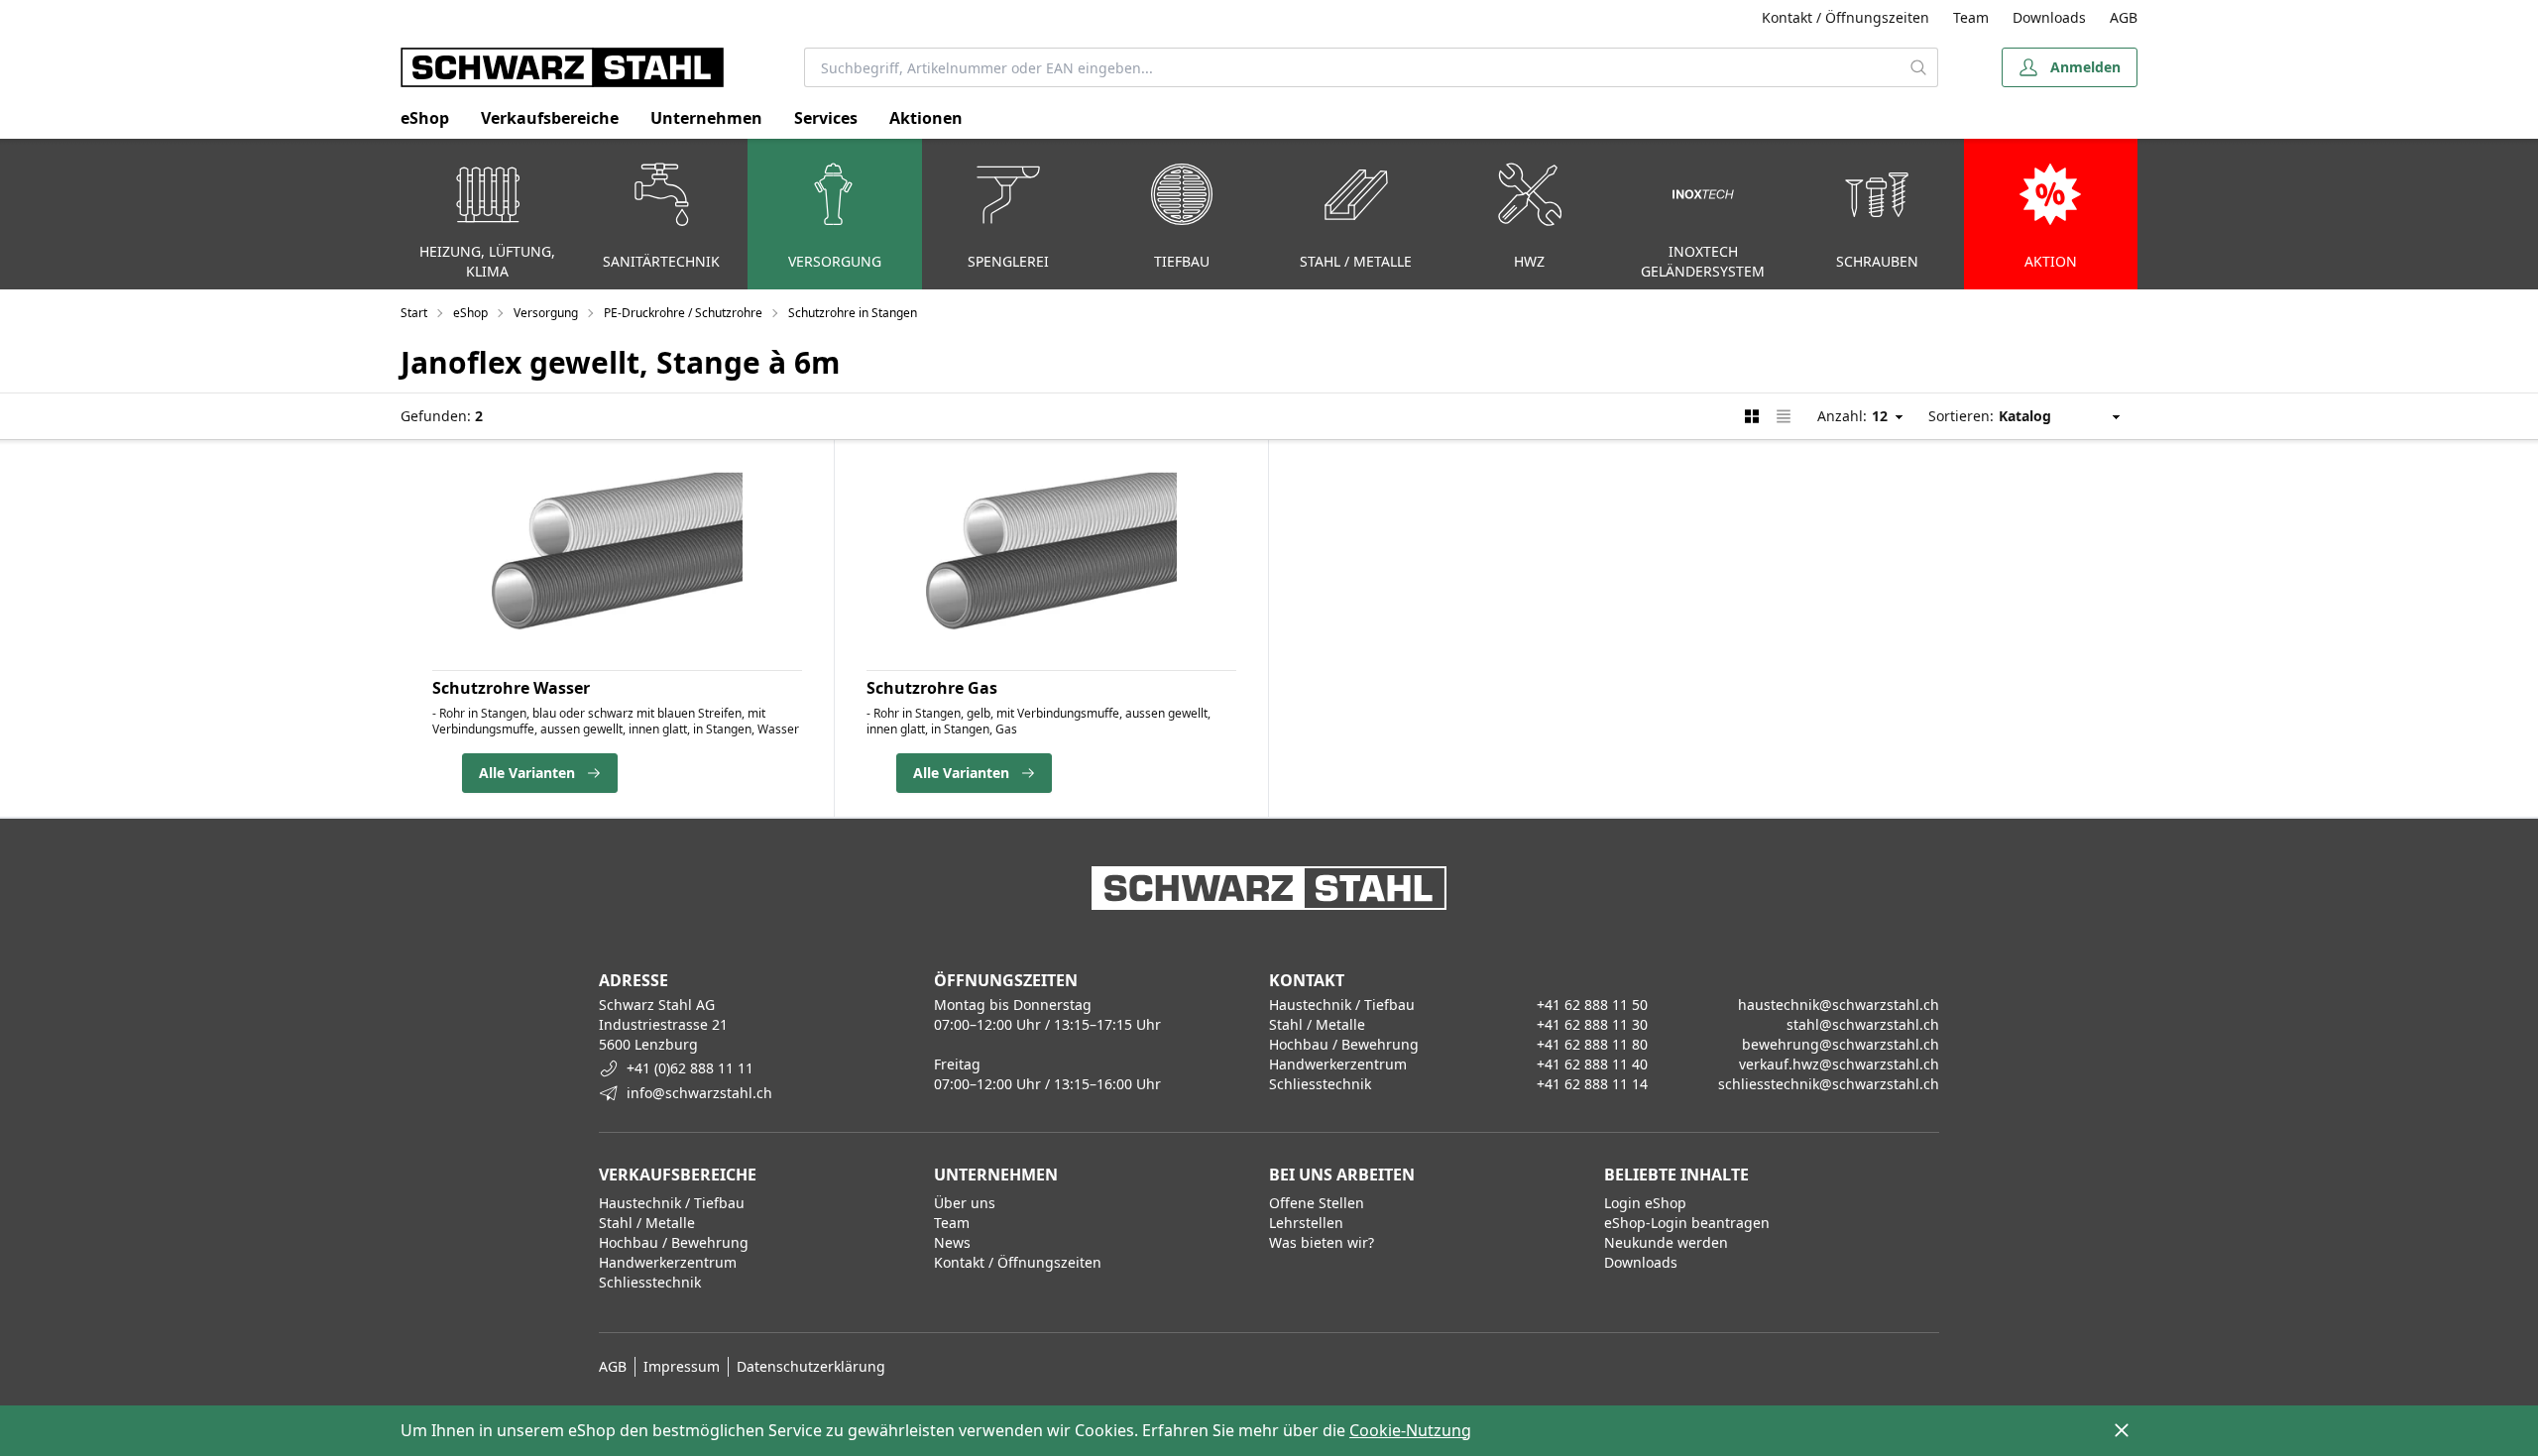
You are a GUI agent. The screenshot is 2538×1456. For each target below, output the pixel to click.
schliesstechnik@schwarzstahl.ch (1829, 1084)
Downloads (2049, 17)
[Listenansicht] (1784, 416)
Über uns (965, 1203)
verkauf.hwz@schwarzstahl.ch (1839, 1064)
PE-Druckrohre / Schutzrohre (683, 313)
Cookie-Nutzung (1410, 1430)
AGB (2124, 17)
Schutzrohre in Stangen (853, 313)
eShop (425, 118)
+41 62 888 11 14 (1592, 1084)
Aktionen (926, 118)
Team (1971, 17)
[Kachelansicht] (1752, 416)
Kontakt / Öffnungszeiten (1846, 17)
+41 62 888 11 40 (1592, 1064)
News (952, 1242)
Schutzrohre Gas (932, 688)
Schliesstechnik (650, 1282)
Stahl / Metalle (647, 1223)
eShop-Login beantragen (1687, 1223)
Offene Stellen (1317, 1203)
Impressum (682, 1366)
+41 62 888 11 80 (1592, 1044)
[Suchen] (1919, 67)
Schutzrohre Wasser (511, 688)
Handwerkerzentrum (668, 1262)
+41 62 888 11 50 (1592, 1005)
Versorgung (546, 313)
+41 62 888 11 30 (1592, 1024)
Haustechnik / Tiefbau (672, 1203)
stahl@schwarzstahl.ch (1863, 1024)
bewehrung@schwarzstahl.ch (1841, 1044)
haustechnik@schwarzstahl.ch (1839, 1005)
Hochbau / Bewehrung (674, 1242)
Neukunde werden (1666, 1242)
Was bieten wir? (1322, 1242)
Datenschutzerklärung (811, 1366)
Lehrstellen (1306, 1223)
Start (414, 313)
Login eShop (1645, 1203)
